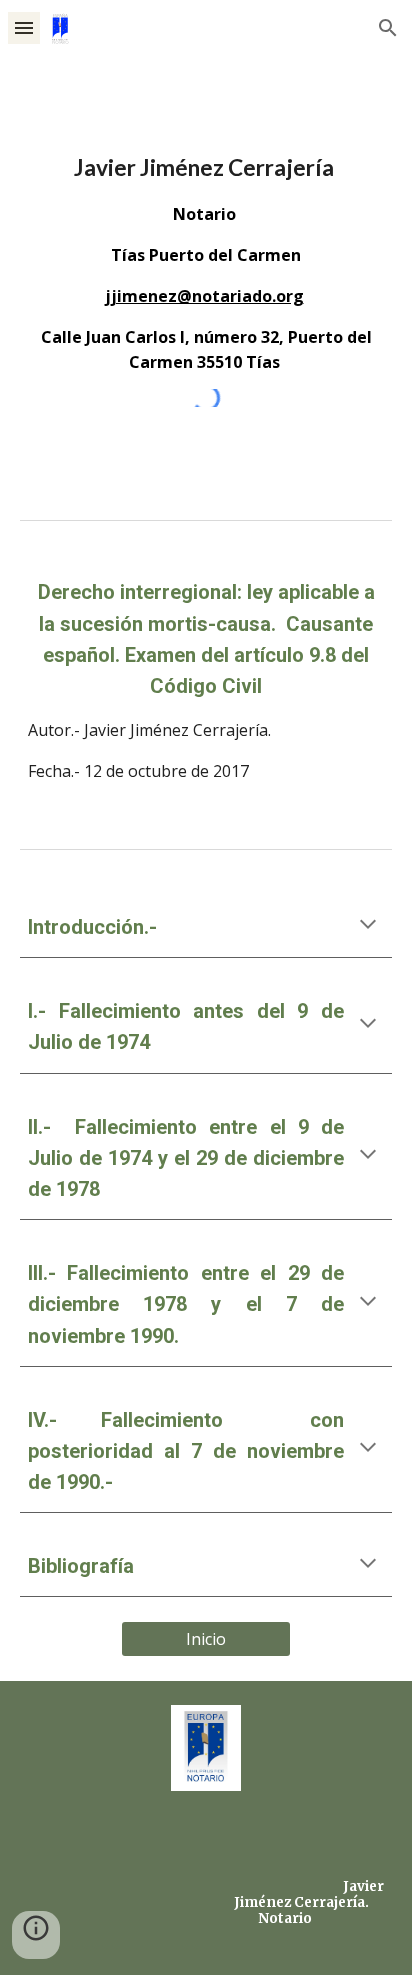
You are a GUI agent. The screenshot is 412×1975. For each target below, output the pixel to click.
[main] (206, 262)
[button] (24, 27)
